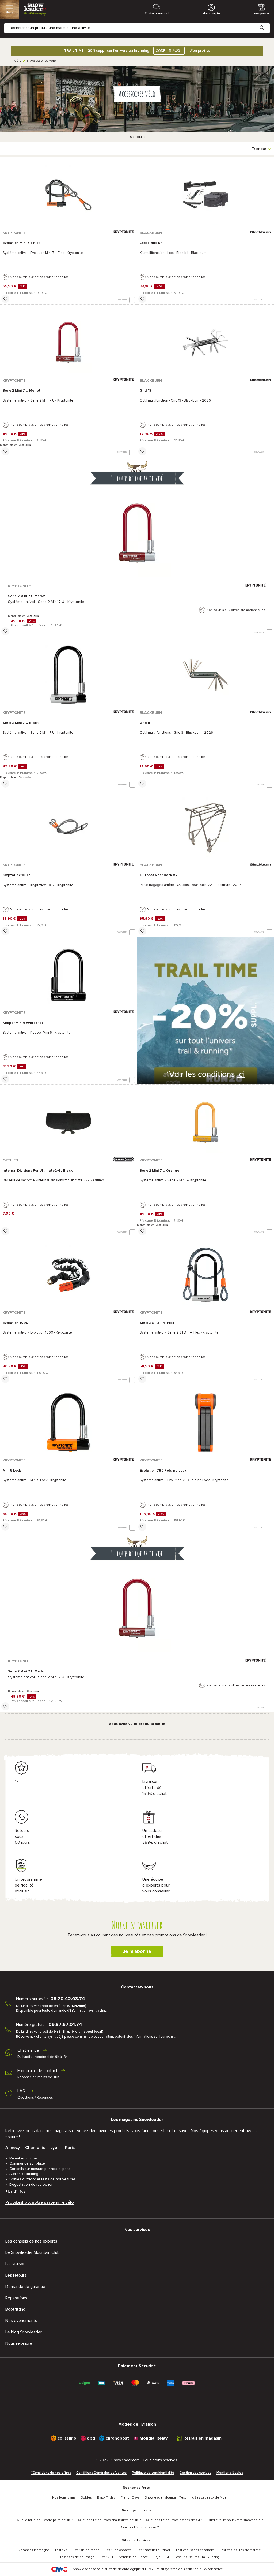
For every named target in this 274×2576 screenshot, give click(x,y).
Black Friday (106, 2498)
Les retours (16, 2275)
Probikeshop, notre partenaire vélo (40, 2202)
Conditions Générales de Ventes (101, 2473)
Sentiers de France (133, 2557)
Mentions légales (230, 2473)
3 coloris (25, 445)
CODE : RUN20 (168, 51)
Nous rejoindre (19, 2343)
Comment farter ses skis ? (140, 2527)
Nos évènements (21, 2321)
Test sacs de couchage (77, 2557)
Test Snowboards (118, 2550)
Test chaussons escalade (195, 2550)
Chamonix (35, 2148)
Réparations (16, 2298)
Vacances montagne (34, 2550)
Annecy (13, 2148)
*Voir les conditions (205, 1074)
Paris (70, 2148)
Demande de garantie (25, 2287)
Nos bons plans (64, 2498)
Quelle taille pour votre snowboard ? (235, 2520)
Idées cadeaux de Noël (209, 2498)
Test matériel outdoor (154, 2550)
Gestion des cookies (195, 2473)
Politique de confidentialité (153, 2473)
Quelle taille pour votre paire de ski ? (45, 2520)
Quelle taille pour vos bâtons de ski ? (174, 2520)
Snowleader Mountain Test (165, 2498)
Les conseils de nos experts (31, 2241)
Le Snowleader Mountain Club (33, 2252)
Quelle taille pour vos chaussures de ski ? (109, 2520)
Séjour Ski (161, 2557)
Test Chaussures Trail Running (197, 2557)
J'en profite (200, 51)
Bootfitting (15, 2309)
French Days (130, 2498)
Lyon (55, 2148)
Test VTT (107, 2557)
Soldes (86, 2498)
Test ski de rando (86, 2550)
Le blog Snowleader (24, 2332)
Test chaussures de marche (240, 2550)
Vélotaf (20, 61)
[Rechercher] (266, 24)
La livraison (15, 2264)
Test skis (61, 2550)
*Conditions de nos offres (51, 2473)
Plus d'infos (15, 2192)
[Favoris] (5, 299)
